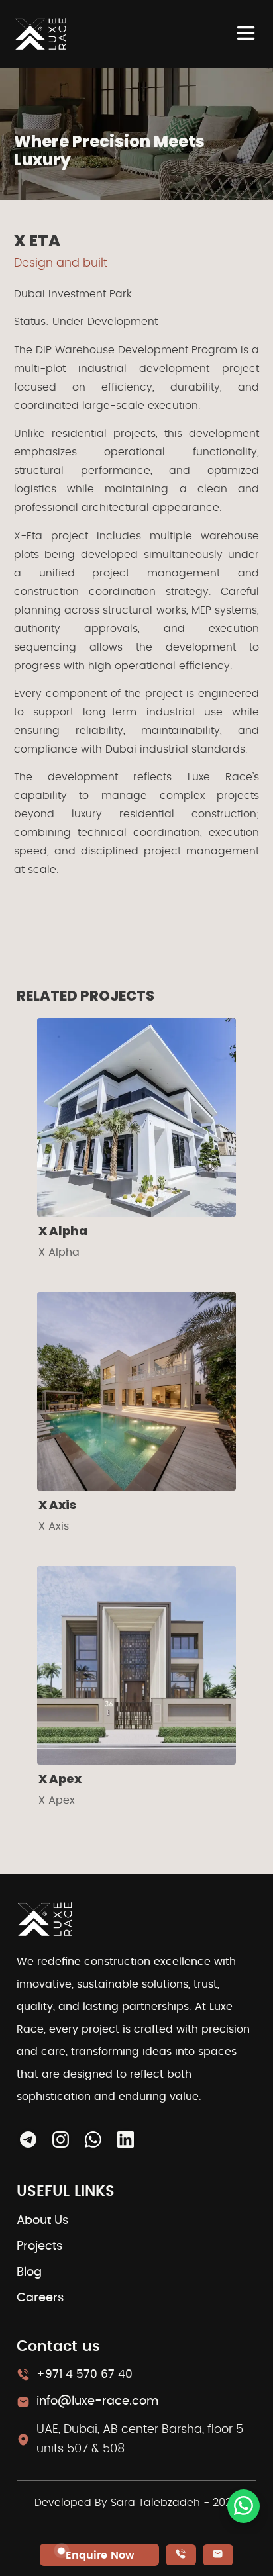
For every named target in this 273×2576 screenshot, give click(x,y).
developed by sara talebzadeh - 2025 (136, 2503)
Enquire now (100, 2555)
